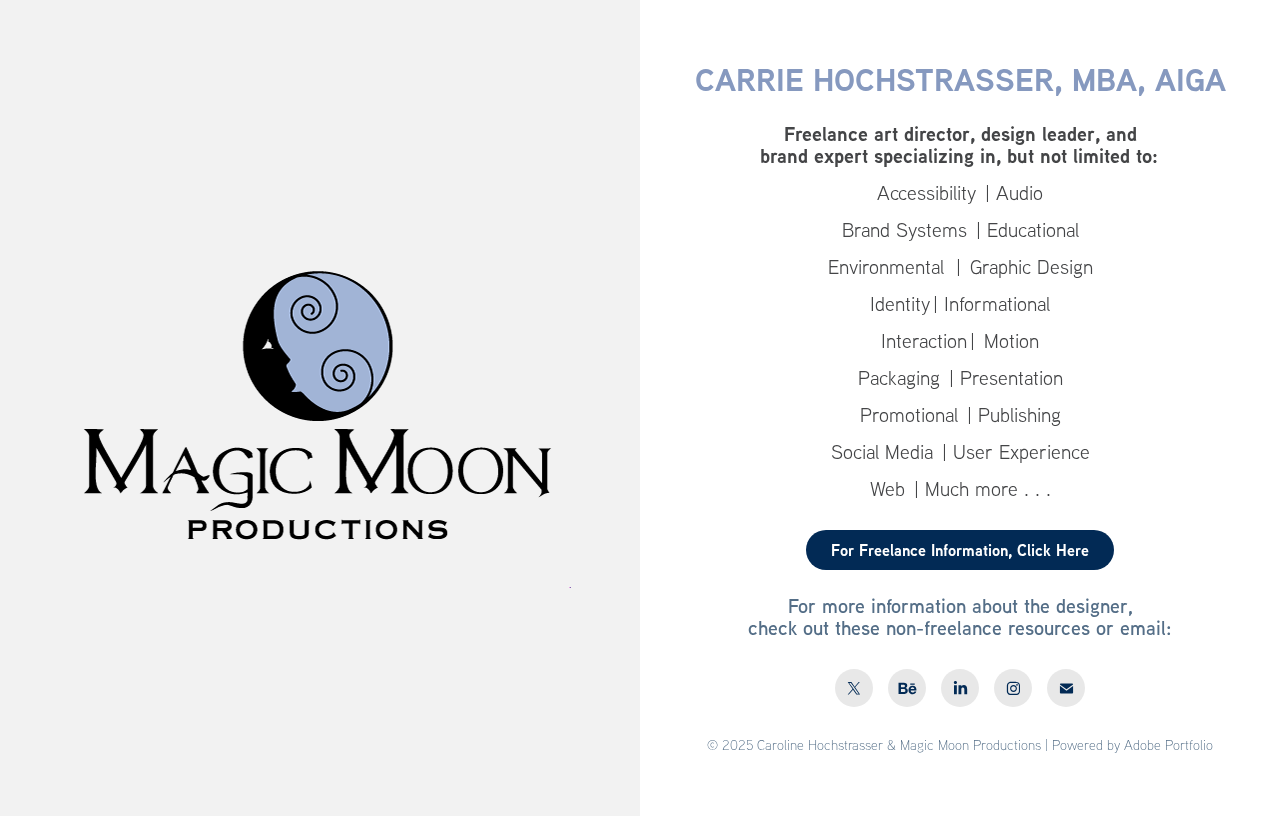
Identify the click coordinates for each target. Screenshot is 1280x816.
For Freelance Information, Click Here (960, 550)
